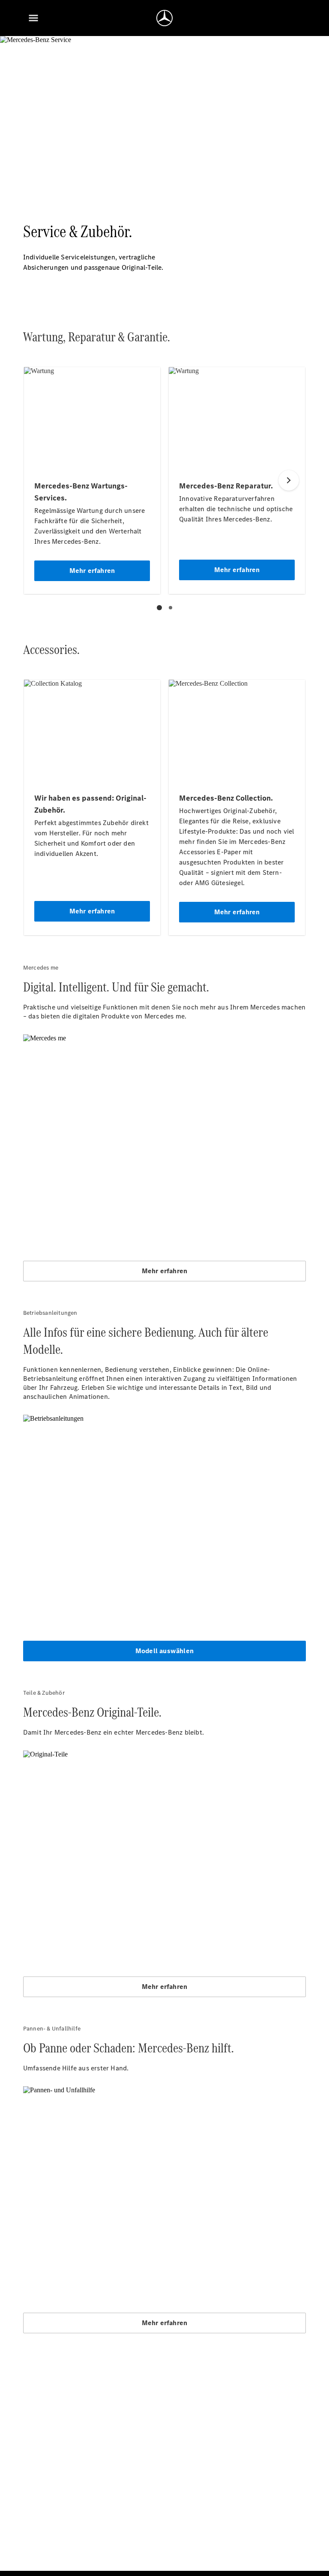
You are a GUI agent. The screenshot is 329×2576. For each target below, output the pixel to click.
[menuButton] (33, 18)
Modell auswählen (164, 1651)
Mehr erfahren (165, 1271)
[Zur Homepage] (164, 18)
